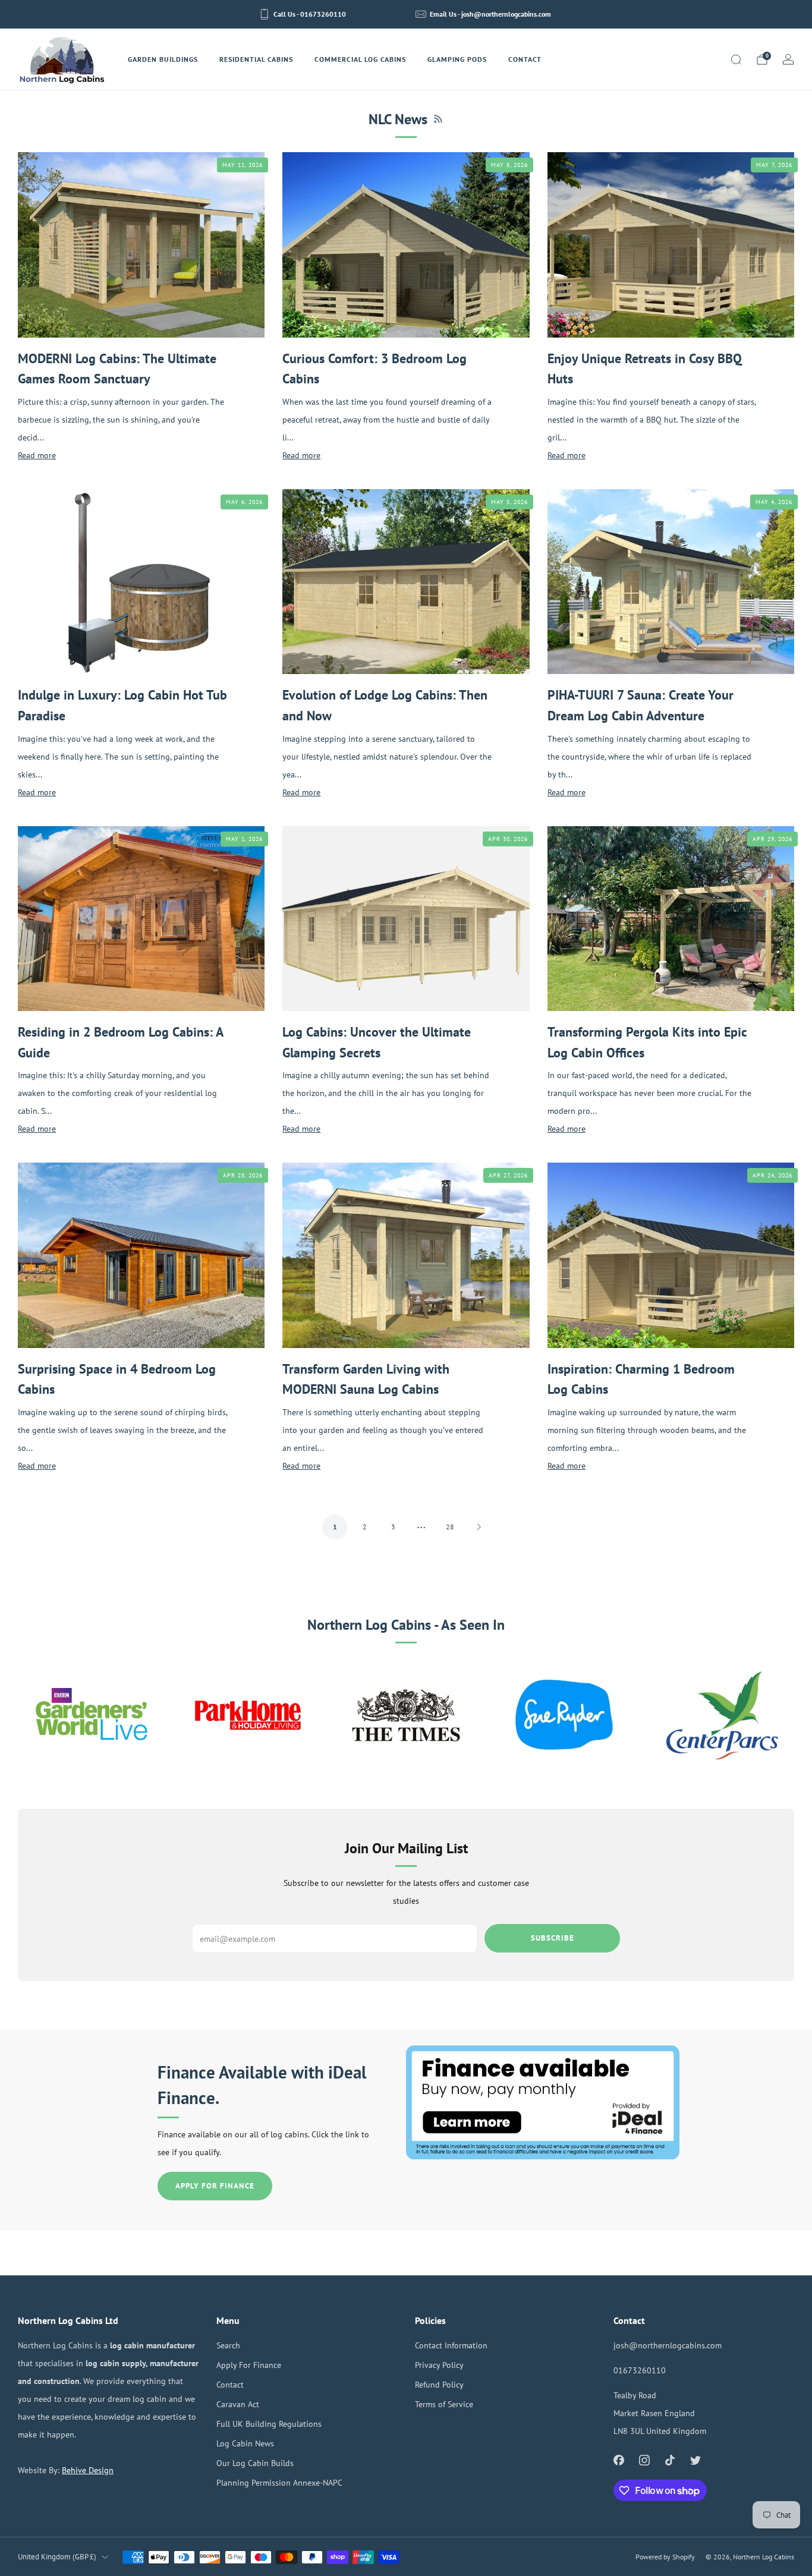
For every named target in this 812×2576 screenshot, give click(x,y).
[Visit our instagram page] (644, 2460)
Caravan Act (238, 2404)
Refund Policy (439, 2384)
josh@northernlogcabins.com (668, 2345)
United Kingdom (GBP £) (57, 2557)
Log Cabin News (245, 2443)
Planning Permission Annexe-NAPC (279, 2482)
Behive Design (88, 2470)
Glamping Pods (457, 59)
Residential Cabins (256, 59)
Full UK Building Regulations (269, 2424)
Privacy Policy (439, 2365)
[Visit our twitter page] (696, 2460)
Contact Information (451, 2345)
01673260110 (640, 2370)
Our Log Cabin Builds (255, 2463)
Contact (525, 59)
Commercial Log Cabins (360, 59)
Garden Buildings (163, 59)
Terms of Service (444, 2404)
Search (228, 2345)
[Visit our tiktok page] (670, 2460)
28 (450, 1527)
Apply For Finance (215, 2186)
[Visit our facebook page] (619, 2460)
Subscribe (553, 1938)
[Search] (736, 59)
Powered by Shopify (665, 2557)
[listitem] (303, 14)
